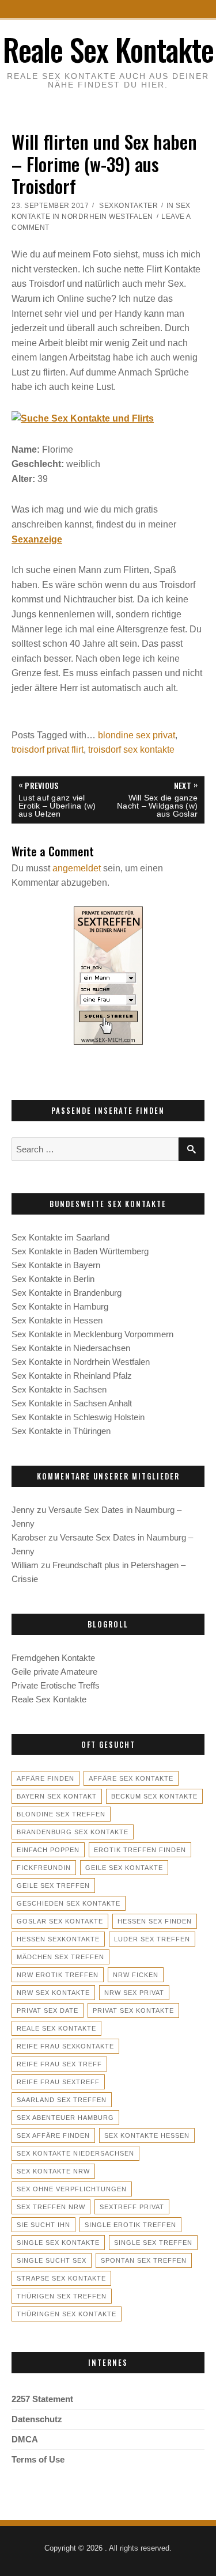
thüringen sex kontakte (67, 2314)
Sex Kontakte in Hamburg (60, 1306)
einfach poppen (48, 1850)
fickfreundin (44, 1868)
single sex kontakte (58, 2243)
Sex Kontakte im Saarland (60, 1237)
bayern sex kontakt (57, 1796)
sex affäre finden (53, 2135)
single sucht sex (52, 2260)
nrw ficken (136, 1975)
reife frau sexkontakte (65, 2046)
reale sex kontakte (56, 2028)
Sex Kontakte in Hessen (57, 1320)
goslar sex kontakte (60, 1921)
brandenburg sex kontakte (73, 1832)
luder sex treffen (152, 1939)
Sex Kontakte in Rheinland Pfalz (72, 1376)
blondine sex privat (137, 735)
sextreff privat (132, 2207)
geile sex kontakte (124, 1868)
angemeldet (77, 868)
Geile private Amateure (54, 1672)
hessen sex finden (155, 1921)
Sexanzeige (37, 539)
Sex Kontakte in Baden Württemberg (80, 1251)
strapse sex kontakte (61, 2278)
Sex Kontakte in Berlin (53, 1279)
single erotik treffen (130, 2225)
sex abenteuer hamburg (65, 2118)
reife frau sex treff (59, 2064)
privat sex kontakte (133, 2010)
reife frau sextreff (58, 2082)
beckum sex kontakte (154, 1796)
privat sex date (48, 2010)
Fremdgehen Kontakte (53, 1658)
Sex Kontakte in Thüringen (61, 1431)
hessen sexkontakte (58, 1939)
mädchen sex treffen (60, 1957)
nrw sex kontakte (53, 1993)
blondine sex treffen (61, 1814)
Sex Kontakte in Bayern (56, 1265)
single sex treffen (153, 2243)
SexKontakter (128, 206)
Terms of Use (38, 2459)
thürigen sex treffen (62, 2296)
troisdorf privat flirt (48, 750)
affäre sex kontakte (131, 1778)
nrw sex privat (134, 1993)
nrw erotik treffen (58, 1975)
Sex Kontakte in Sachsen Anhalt (72, 1403)
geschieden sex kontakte (69, 1903)
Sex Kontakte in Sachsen (59, 1389)
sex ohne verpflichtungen (72, 2189)
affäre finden (46, 1778)
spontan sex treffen (144, 2260)
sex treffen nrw (51, 2207)
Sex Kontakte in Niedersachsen (71, 1348)
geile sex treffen (53, 1885)
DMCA (25, 2439)
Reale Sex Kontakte (108, 49)
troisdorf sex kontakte (131, 750)
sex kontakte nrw (53, 2171)
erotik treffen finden (140, 1850)
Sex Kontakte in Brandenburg (67, 1293)
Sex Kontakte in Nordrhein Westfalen (81, 1362)
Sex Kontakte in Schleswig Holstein (78, 1417)
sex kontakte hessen (147, 2135)
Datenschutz (37, 2419)
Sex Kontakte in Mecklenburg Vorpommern (92, 1334)
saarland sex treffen (62, 2100)
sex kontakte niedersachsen (75, 2153)
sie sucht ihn (43, 2225)
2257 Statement (42, 2399)
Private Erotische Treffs (56, 1685)
